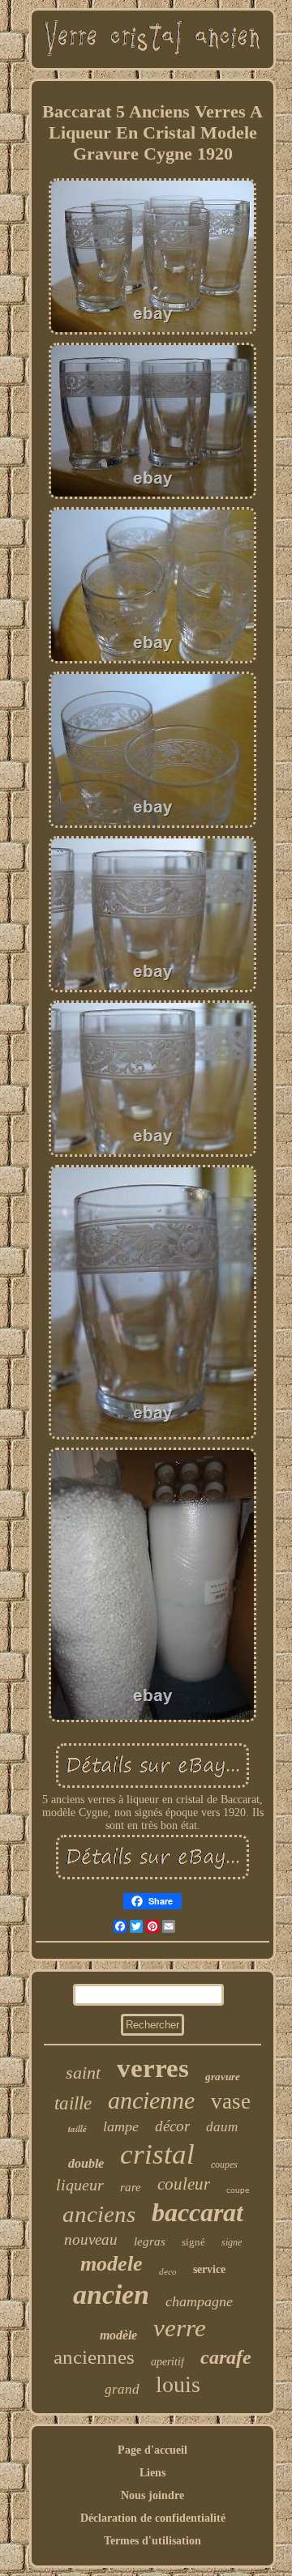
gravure (223, 2077)
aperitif (167, 2362)
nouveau (91, 2239)
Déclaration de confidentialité (153, 2518)
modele (112, 2264)
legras (150, 2241)
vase (231, 2101)
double (86, 2163)
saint (83, 2073)
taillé (77, 2129)
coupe (238, 2190)
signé (193, 2242)
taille (73, 2103)
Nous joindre (152, 2495)
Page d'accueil (152, 2450)
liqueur (80, 2185)
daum (222, 2127)
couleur (184, 2184)
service (209, 2269)
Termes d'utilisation (152, 2541)
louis (178, 2384)
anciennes (94, 2357)
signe (232, 2242)
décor (172, 2126)
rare (131, 2187)
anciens (99, 2214)
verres (153, 2068)
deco (168, 2271)
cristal (157, 2154)
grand (122, 2389)
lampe (121, 2126)
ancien (111, 2295)
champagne (199, 2301)
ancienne (151, 2100)
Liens (152, 2473)
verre (180, 2328)
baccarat (198, 2212)
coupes (224, 2164)
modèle (118, 2335)
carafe (226, 2357)
